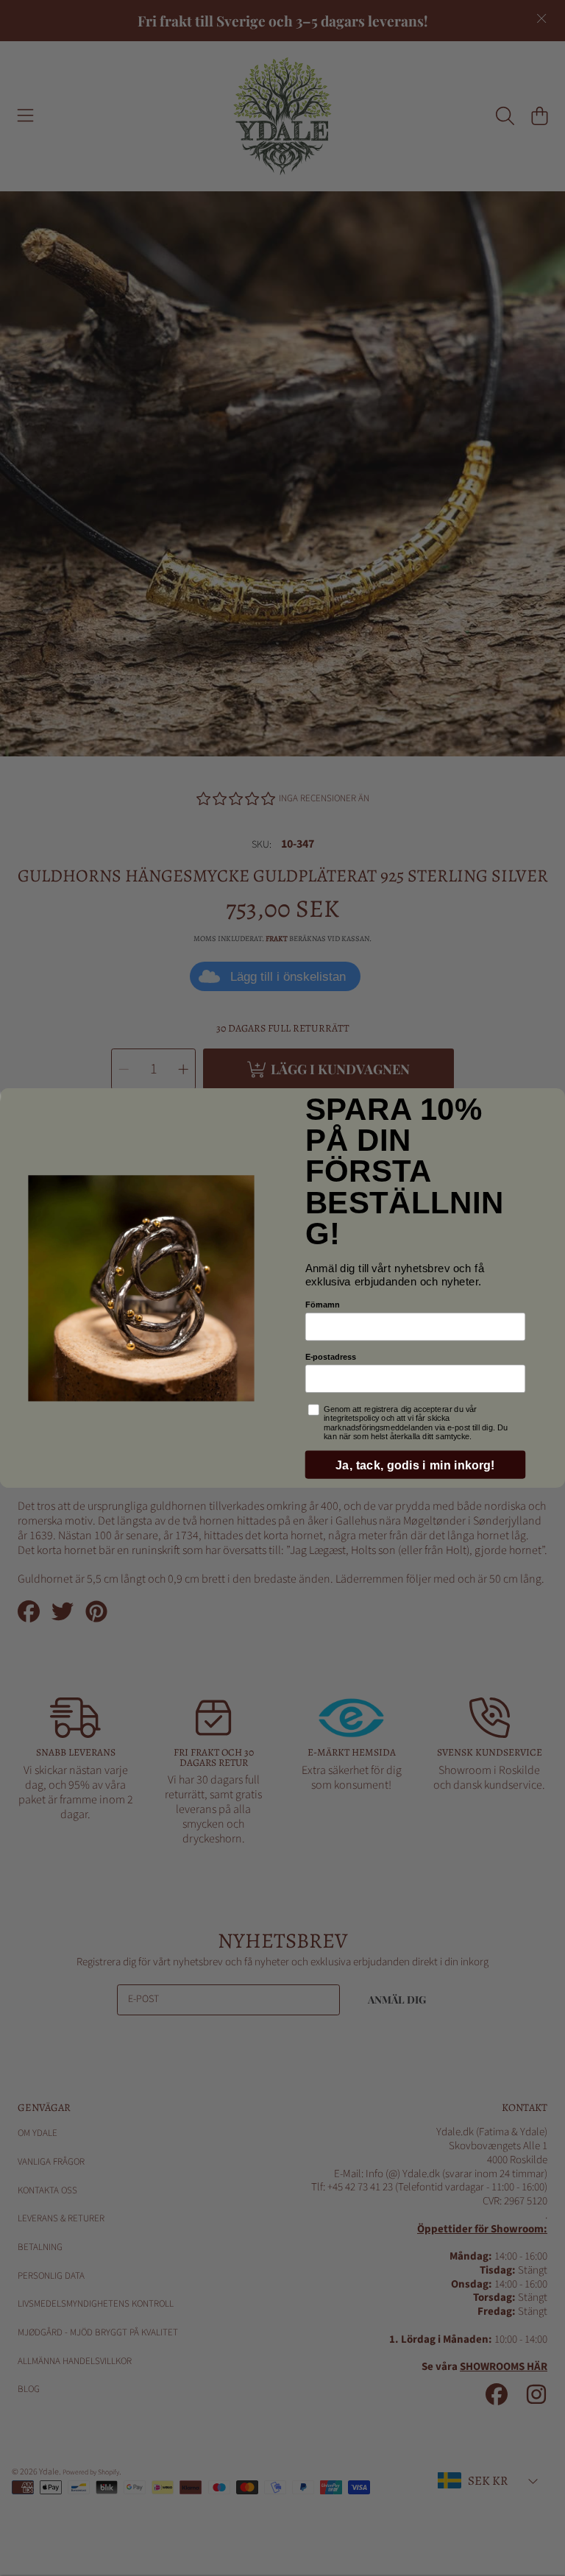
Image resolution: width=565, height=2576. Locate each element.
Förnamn (323, 1305)
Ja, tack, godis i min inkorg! (415, 1465)
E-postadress (331, 1357)
